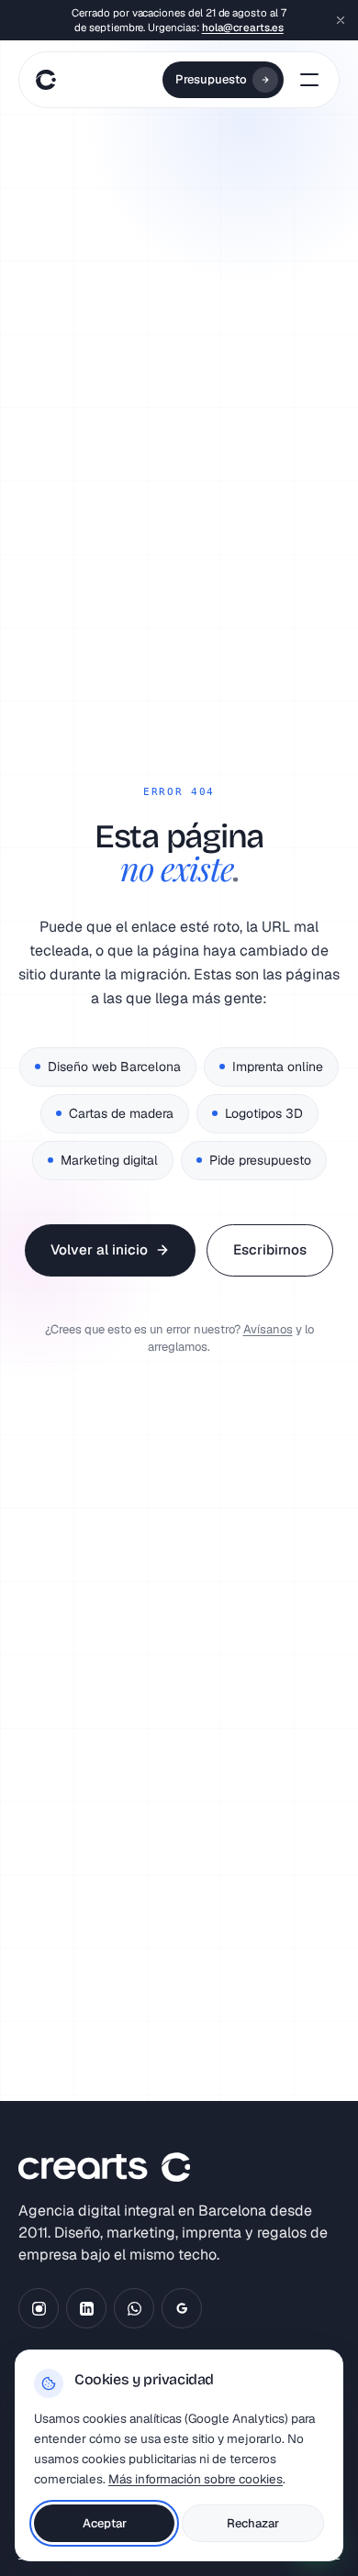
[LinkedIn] (86, 2308)
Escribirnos (270, 1249)
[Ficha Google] (182, 2308)
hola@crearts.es (243, 27)
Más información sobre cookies (196, 2479)
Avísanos (268, 1329)
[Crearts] (43, 80)
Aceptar (105, 2523)
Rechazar (253, 2523)
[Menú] (309, 80)
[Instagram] (39, 2308)
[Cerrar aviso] (341, 20)
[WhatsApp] (134, 2308)
